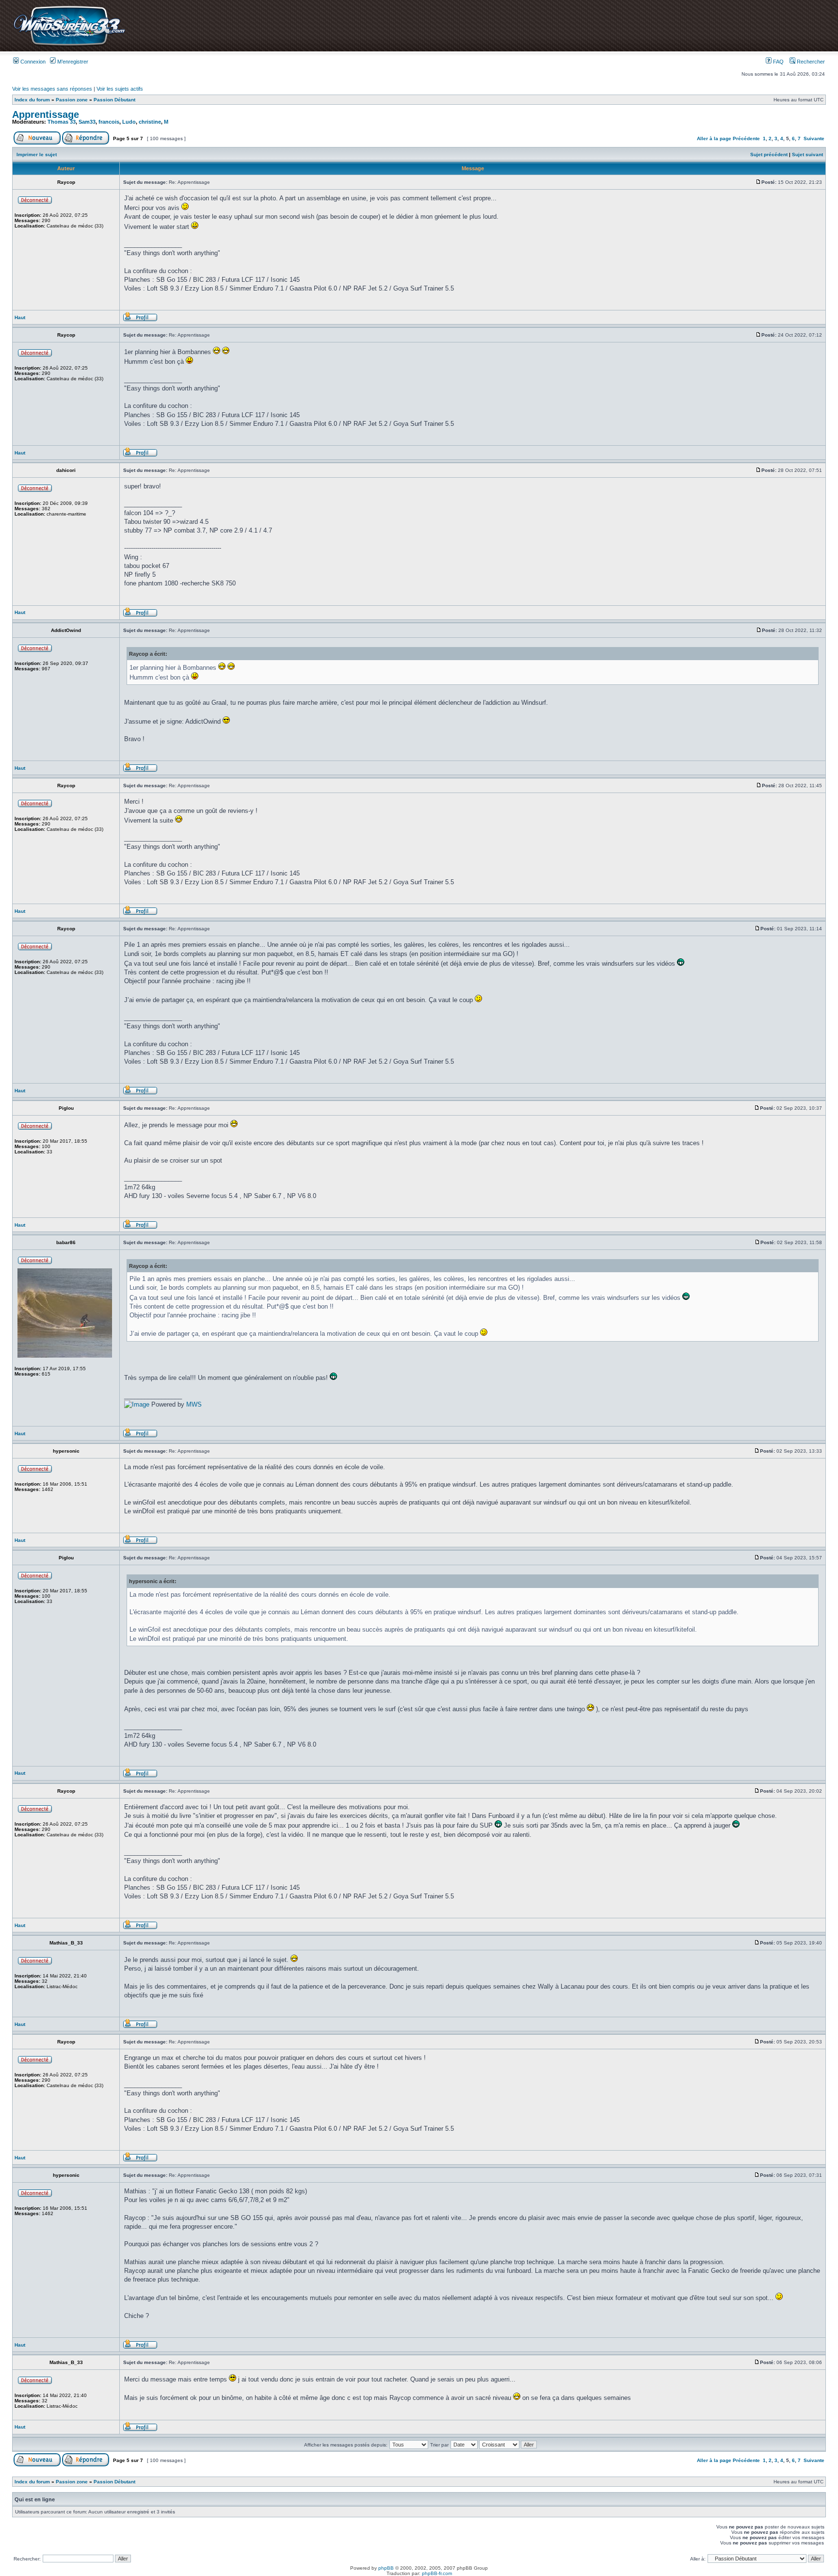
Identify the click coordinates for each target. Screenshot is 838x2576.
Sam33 (87, 122)
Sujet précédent (769, 154)
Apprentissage (46, 114)
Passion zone (72, 100)
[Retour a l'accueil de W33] (69, 46)
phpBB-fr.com (437, 2573)
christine (150, 122)
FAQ (778, 62)
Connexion (32, 62)
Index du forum (32, 100)
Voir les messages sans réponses (52, 89)
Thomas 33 (62, 122)
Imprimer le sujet (37, 154)
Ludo (129, 122)
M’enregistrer (72, 62)
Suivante (814, 138)
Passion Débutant (114, 100)
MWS (194, 1404)
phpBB (386, 2568)
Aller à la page (714, 138)
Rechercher (810, 62)
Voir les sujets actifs (120, 89)
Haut (20, 317)
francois (109, 122)
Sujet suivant (807, 154)
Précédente (746, 138)
